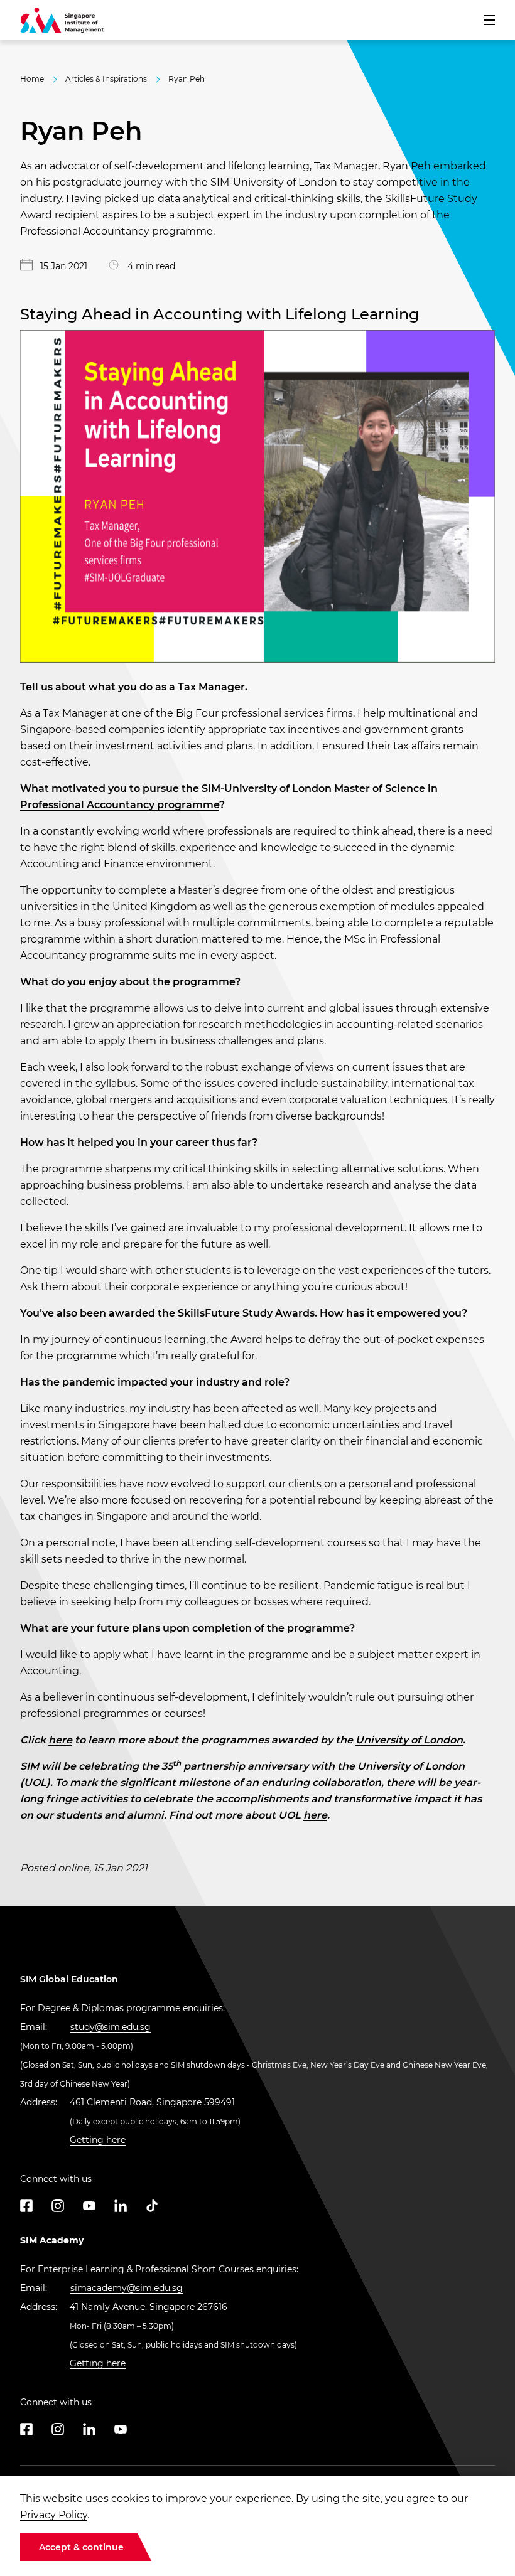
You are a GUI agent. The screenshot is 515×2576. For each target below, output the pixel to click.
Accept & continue (81, 2547)
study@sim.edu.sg (111, 2027)
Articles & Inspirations (106, 79)
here (60, 1740)
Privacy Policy (54, 2515)
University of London (409, 1740)
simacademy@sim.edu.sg (127, 2288)
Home (32, 79)
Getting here (98, 2140)
